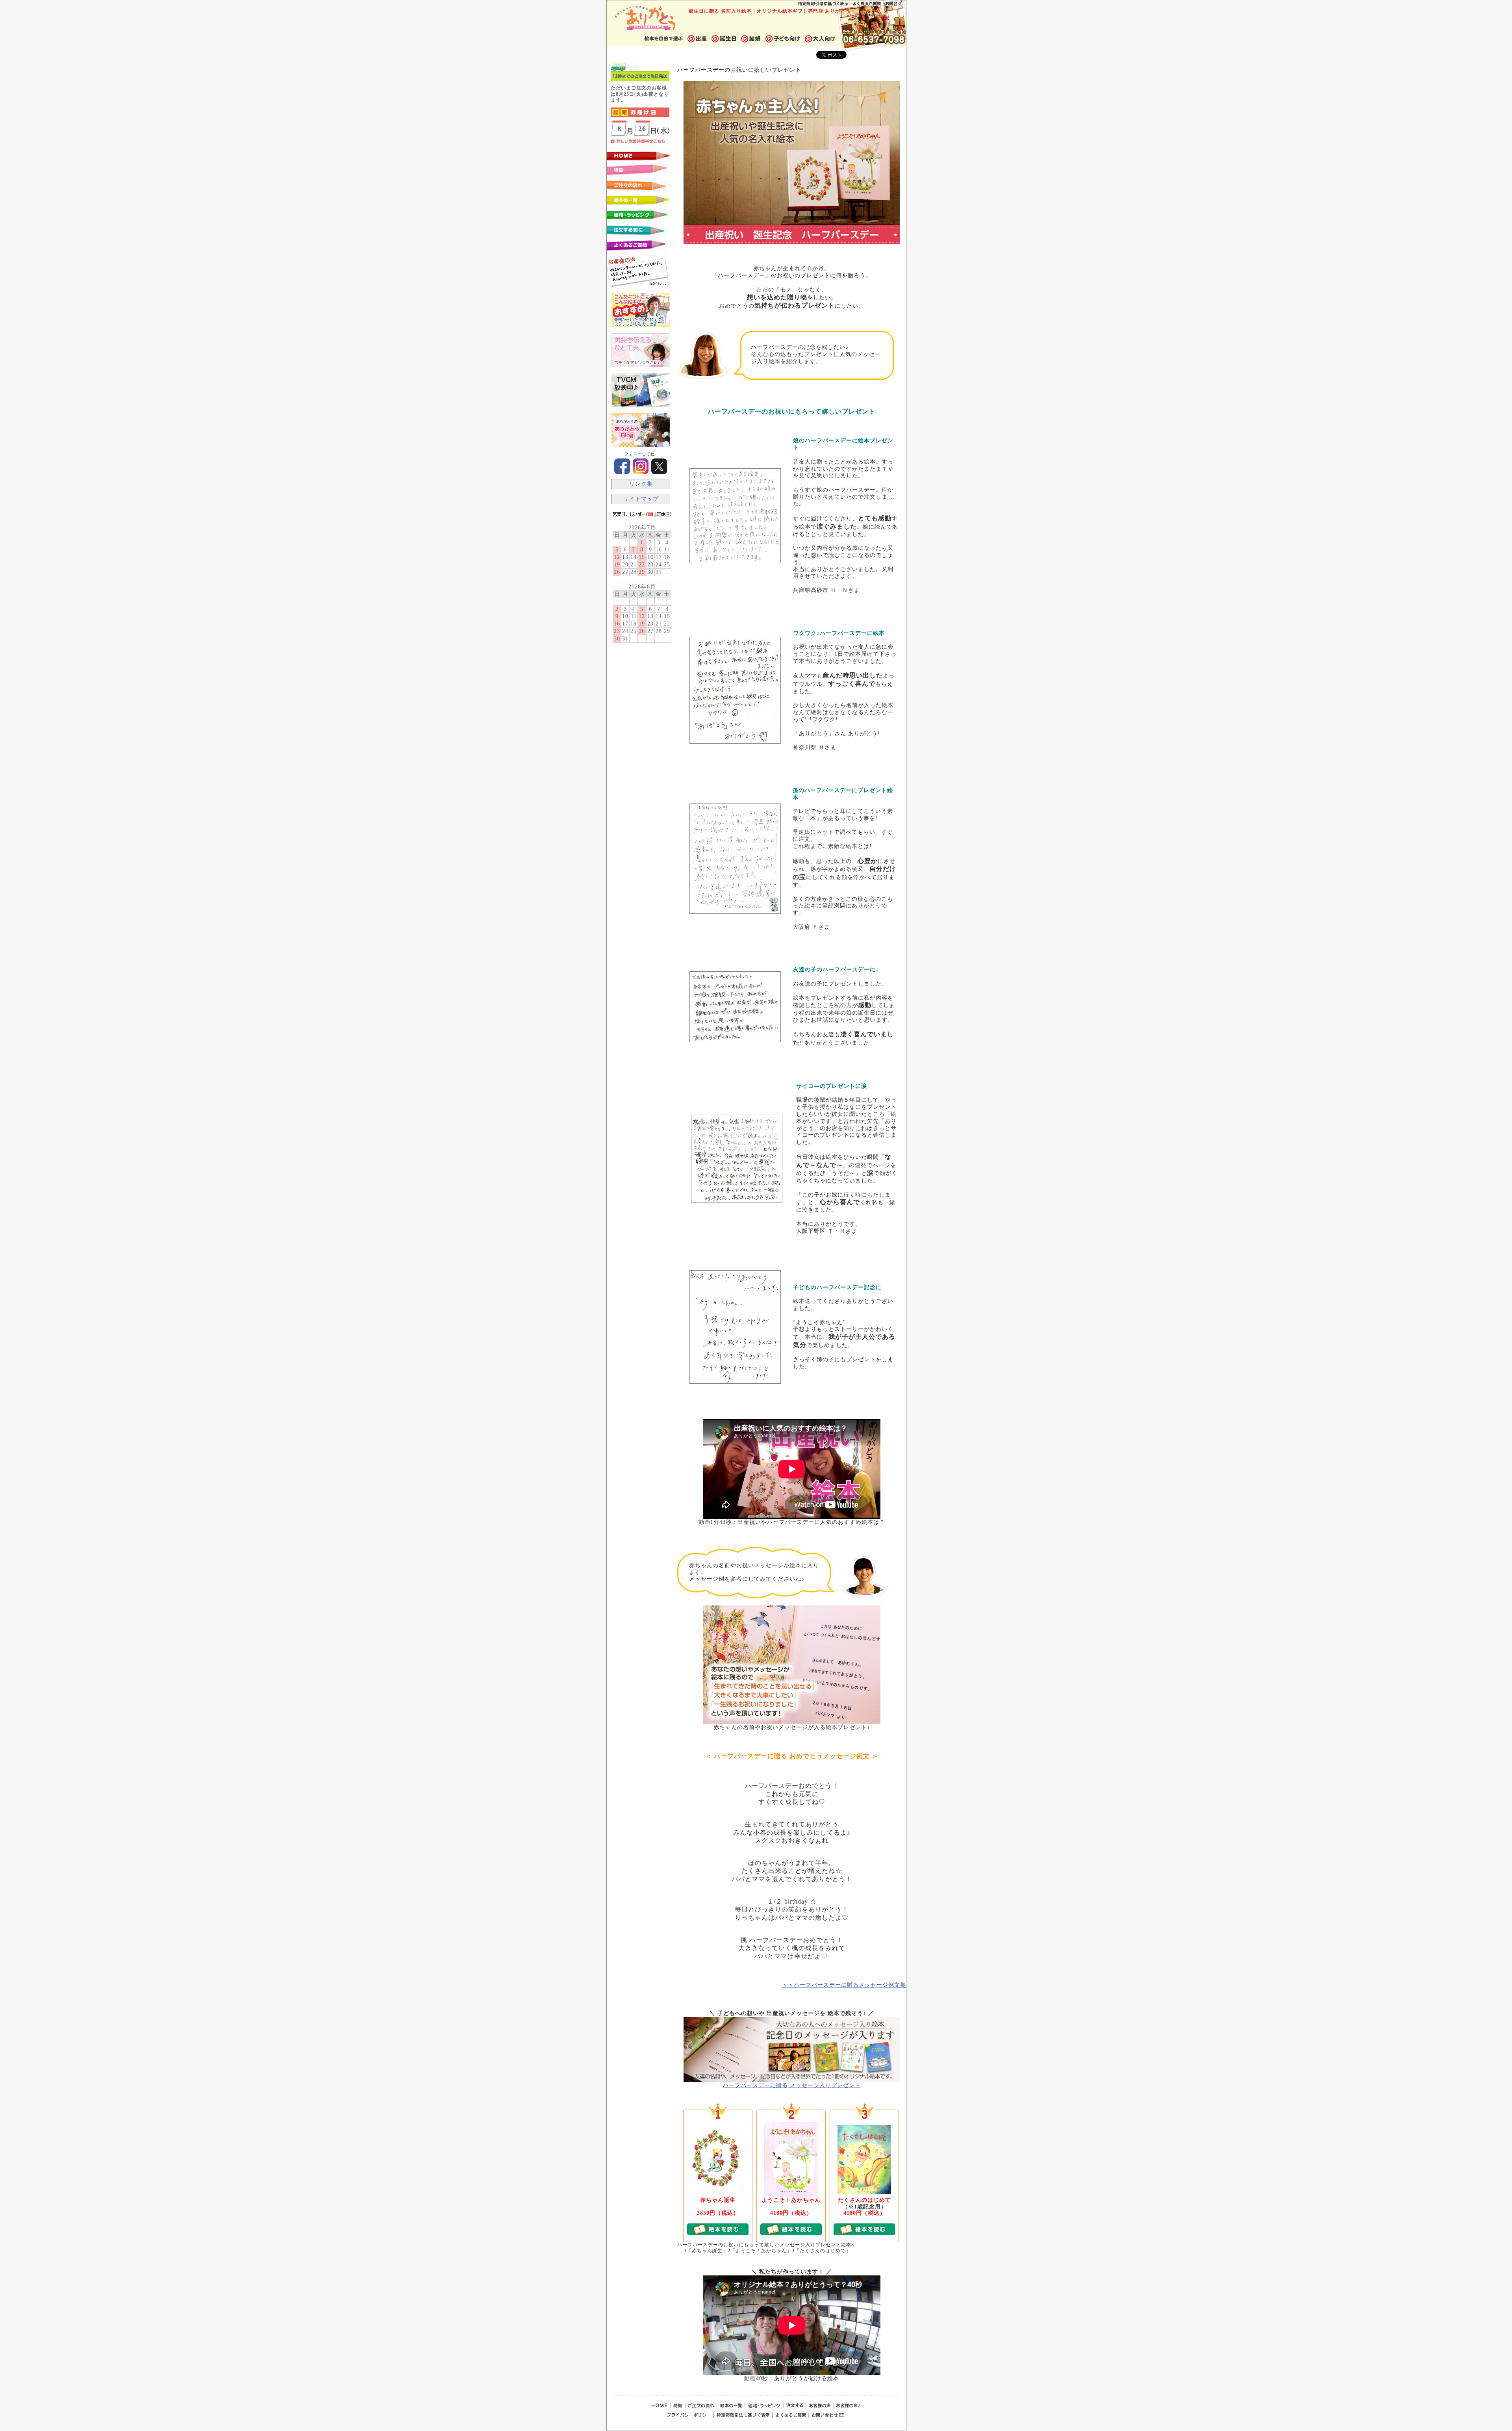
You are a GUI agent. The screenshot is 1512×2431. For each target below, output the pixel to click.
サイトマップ (641, 499)
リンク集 (641, 484)
